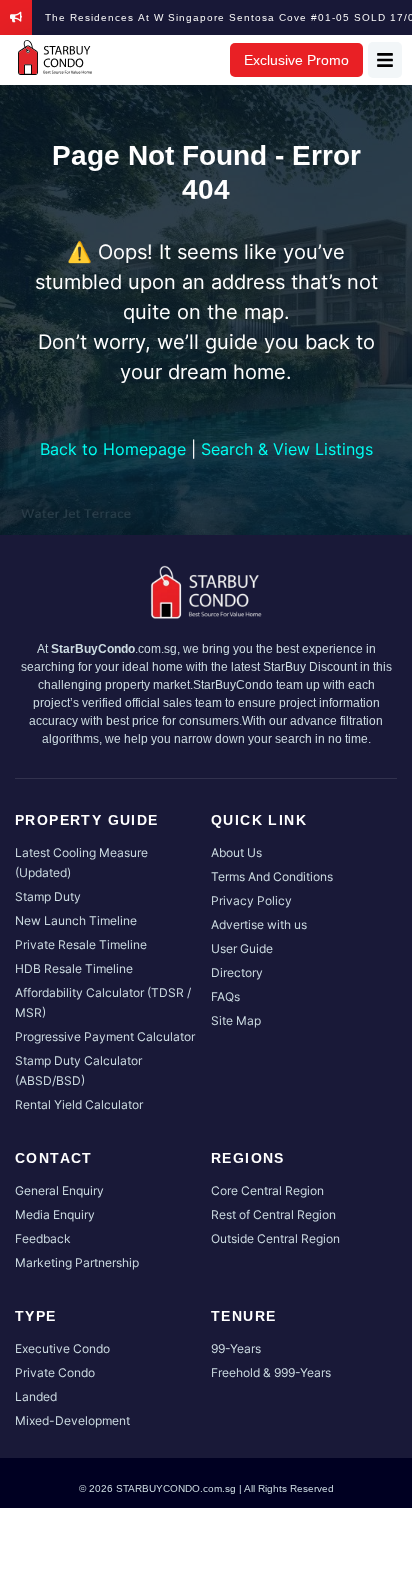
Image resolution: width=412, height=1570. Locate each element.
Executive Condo (62, 1348)
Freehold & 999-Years (271, 1372)
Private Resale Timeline (81, 944)
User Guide (242, 948)
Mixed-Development (72, 1420)
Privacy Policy (251, 900)
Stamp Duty (48, 896)
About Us (236, 852)
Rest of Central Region (273, 1214)
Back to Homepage (113, 449)
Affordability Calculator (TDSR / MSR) (103, 1002)
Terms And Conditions (272, 876)
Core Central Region (267, 1190)
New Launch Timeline (76, 920)
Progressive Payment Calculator (105, 1036)
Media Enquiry (55, 1214)
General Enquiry (59, 1190)
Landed (36, 1396)
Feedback (43, 1238)
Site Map (236, 1020)
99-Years (236, 1348)
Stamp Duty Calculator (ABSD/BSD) (78, 1070)
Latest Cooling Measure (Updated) (81, 862)
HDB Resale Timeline (74, 968)
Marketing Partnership (77, 1262)
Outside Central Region (275, 1238)
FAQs (225, 996)
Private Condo (55, 1372)
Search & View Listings (287, 449)
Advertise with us (259, 924)
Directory (237, 972)
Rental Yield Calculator (79, 1104)
